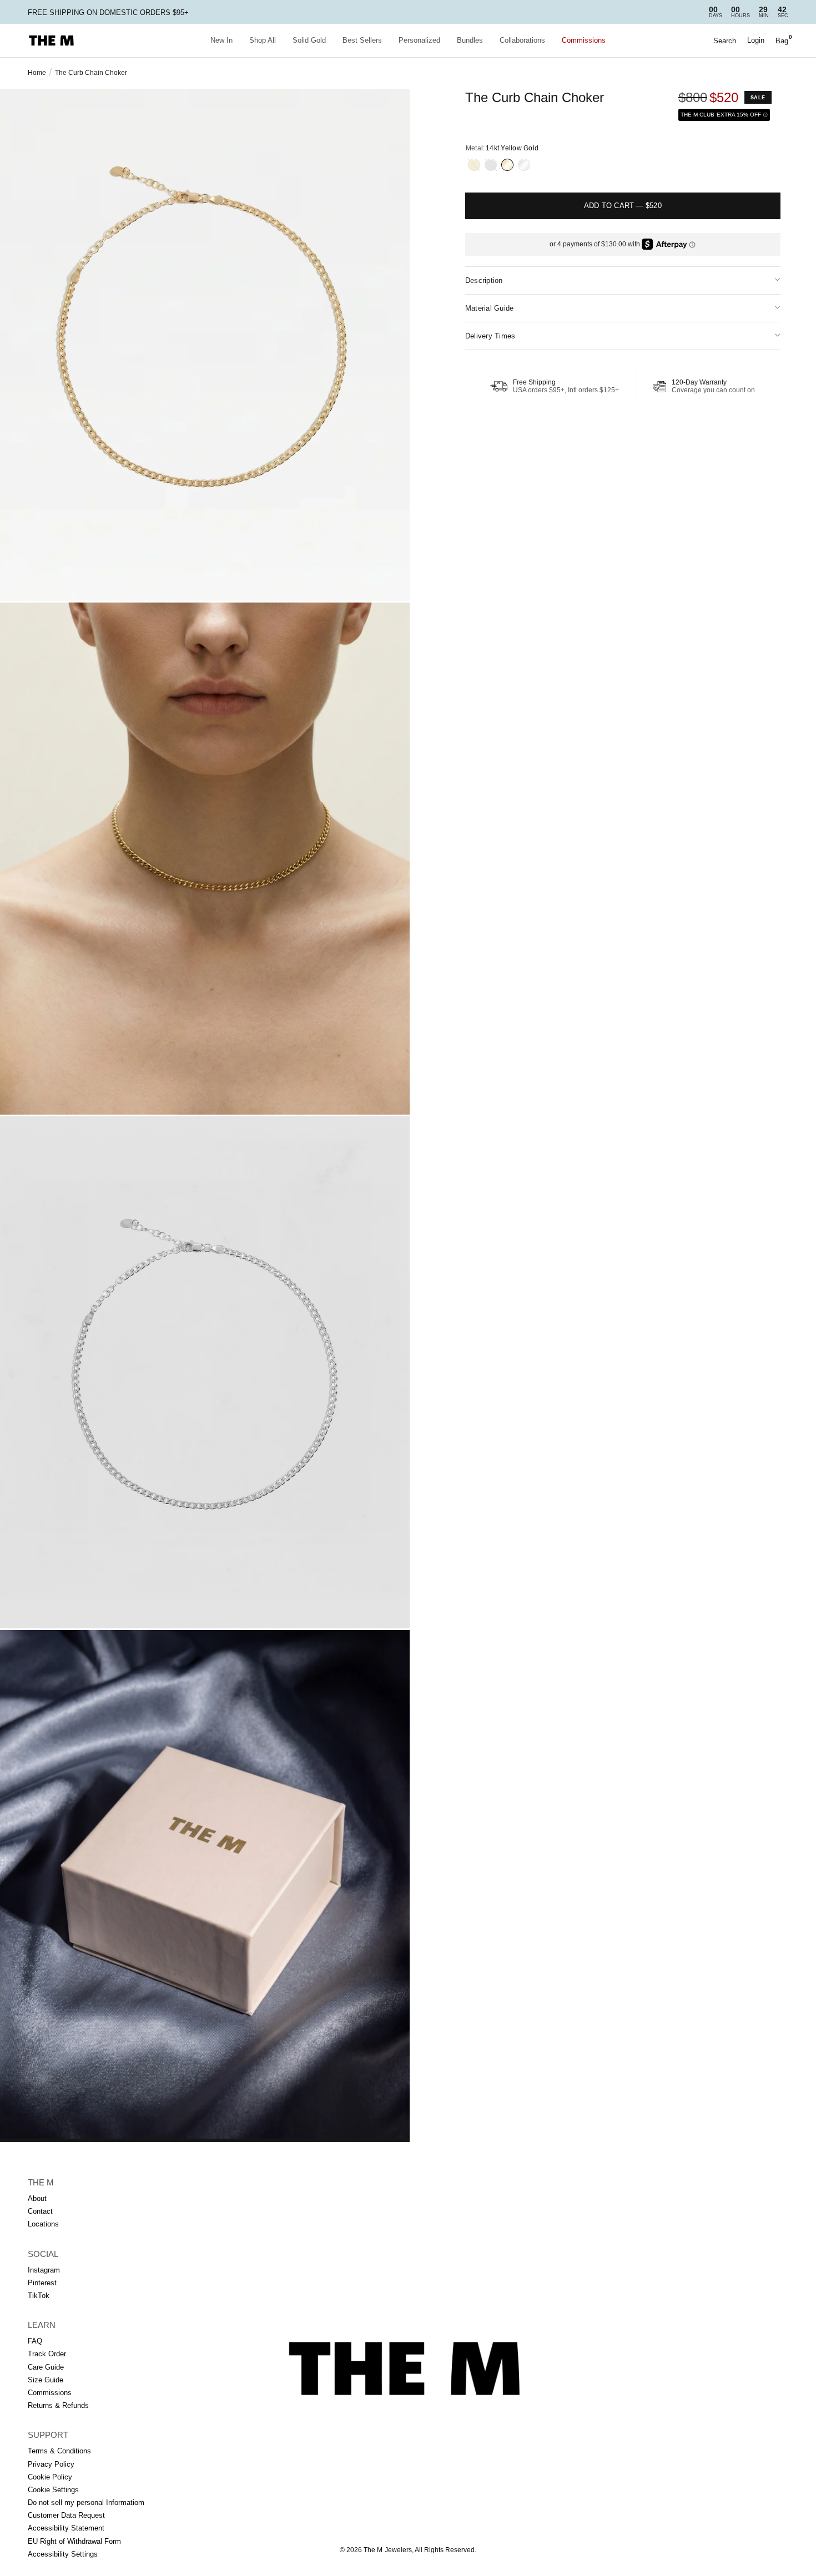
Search (725, 41)
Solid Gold (309, 40)
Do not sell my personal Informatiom (86, 2502)
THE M (41, 2182)
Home (37, 73)
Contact (40, 2211)
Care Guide (46, 2367)
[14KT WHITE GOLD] (524, 165)
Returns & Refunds (58, 2405)
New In (221, 40)
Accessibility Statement (66, 2528)
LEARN (42, 2325)
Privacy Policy (51, 2464)
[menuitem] (221, 41)
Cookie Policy (50, 2477)
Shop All (263, 40)
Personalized (419, 40)
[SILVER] (491, 165)
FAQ (35, 2341)
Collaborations (522, 40)
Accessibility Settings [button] (63, 2554)
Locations (43, 2224)
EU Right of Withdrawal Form (74, 2541)
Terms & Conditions (59, 2451)
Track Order (47, 2354)
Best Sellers (362, 40)
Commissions (584, 40)
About (37, 2198)
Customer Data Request (66, 2515)
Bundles (470, 40)
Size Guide (46, 2380)
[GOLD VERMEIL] (474, 165)
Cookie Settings (53, 2490)
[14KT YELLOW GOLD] (507, 165)
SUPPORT (48, 2435)
